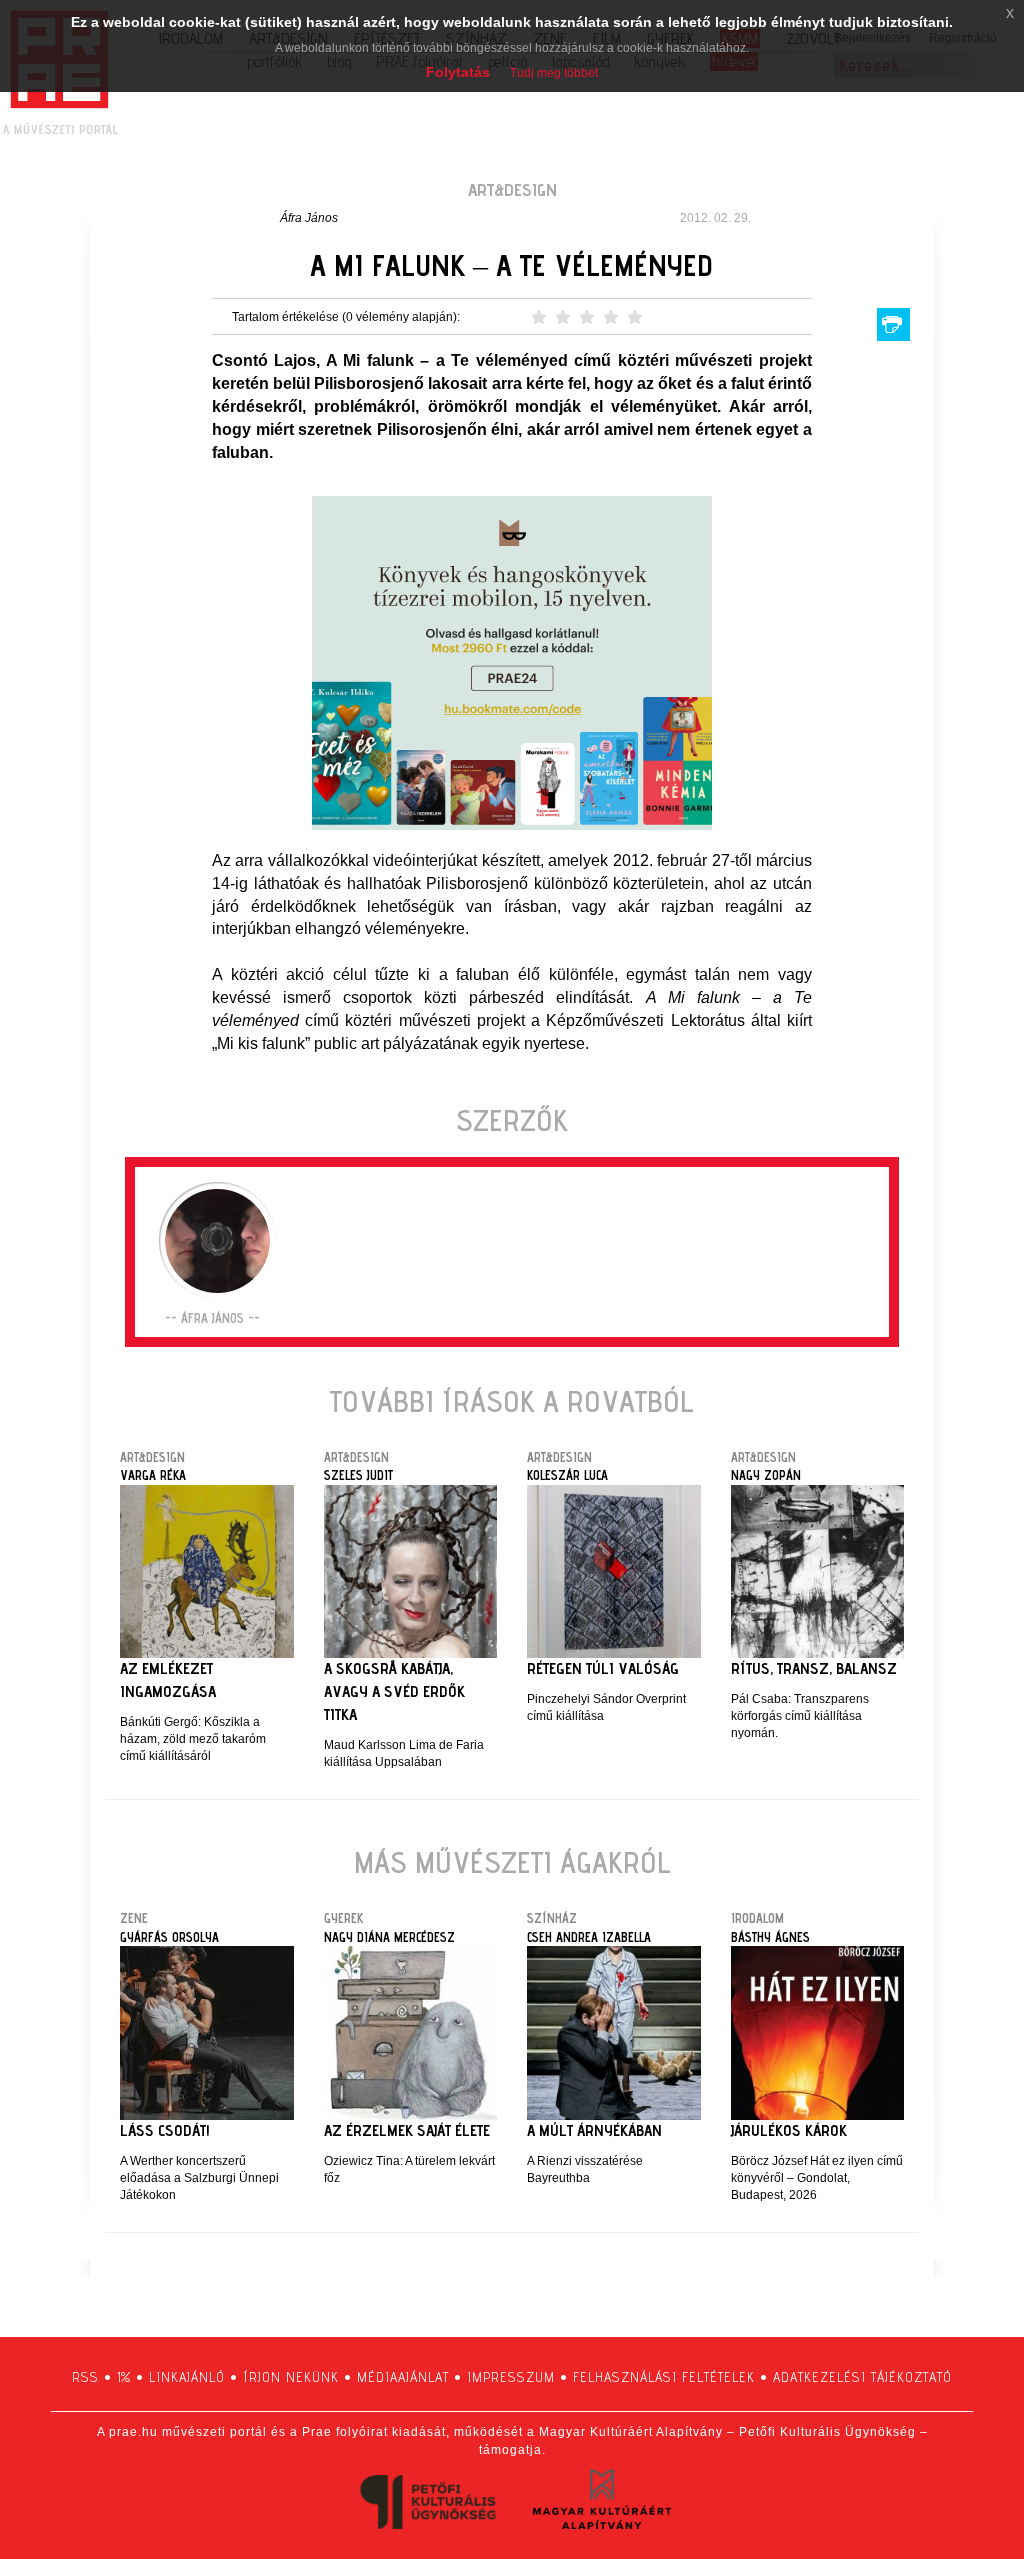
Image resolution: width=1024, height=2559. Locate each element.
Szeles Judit (358, 1475)
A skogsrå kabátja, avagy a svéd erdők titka (394, 1691)
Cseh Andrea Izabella (589, 1937)
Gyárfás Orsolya (169, 1937)
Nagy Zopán (766, 1475)
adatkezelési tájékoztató (862, 2377)
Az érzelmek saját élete (407, 2130)
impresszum (511, 2377)
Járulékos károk (789, 2130)
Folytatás (458, 72)
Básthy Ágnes (770, 1937)
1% (124, 2377)
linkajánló (187, 2377)
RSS (85, 2377)
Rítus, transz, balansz (814, 1668)
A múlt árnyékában (594, 2130)
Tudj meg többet (554, 73)
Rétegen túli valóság (603, 1668)
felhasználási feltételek (664, 2377)
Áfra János (309, 218)
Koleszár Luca (567, 1475)
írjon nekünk (291, 2377)
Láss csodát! (165, 2130)
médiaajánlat (403, 2377)
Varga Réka (153, 1475)
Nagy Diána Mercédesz (389, 1937)
